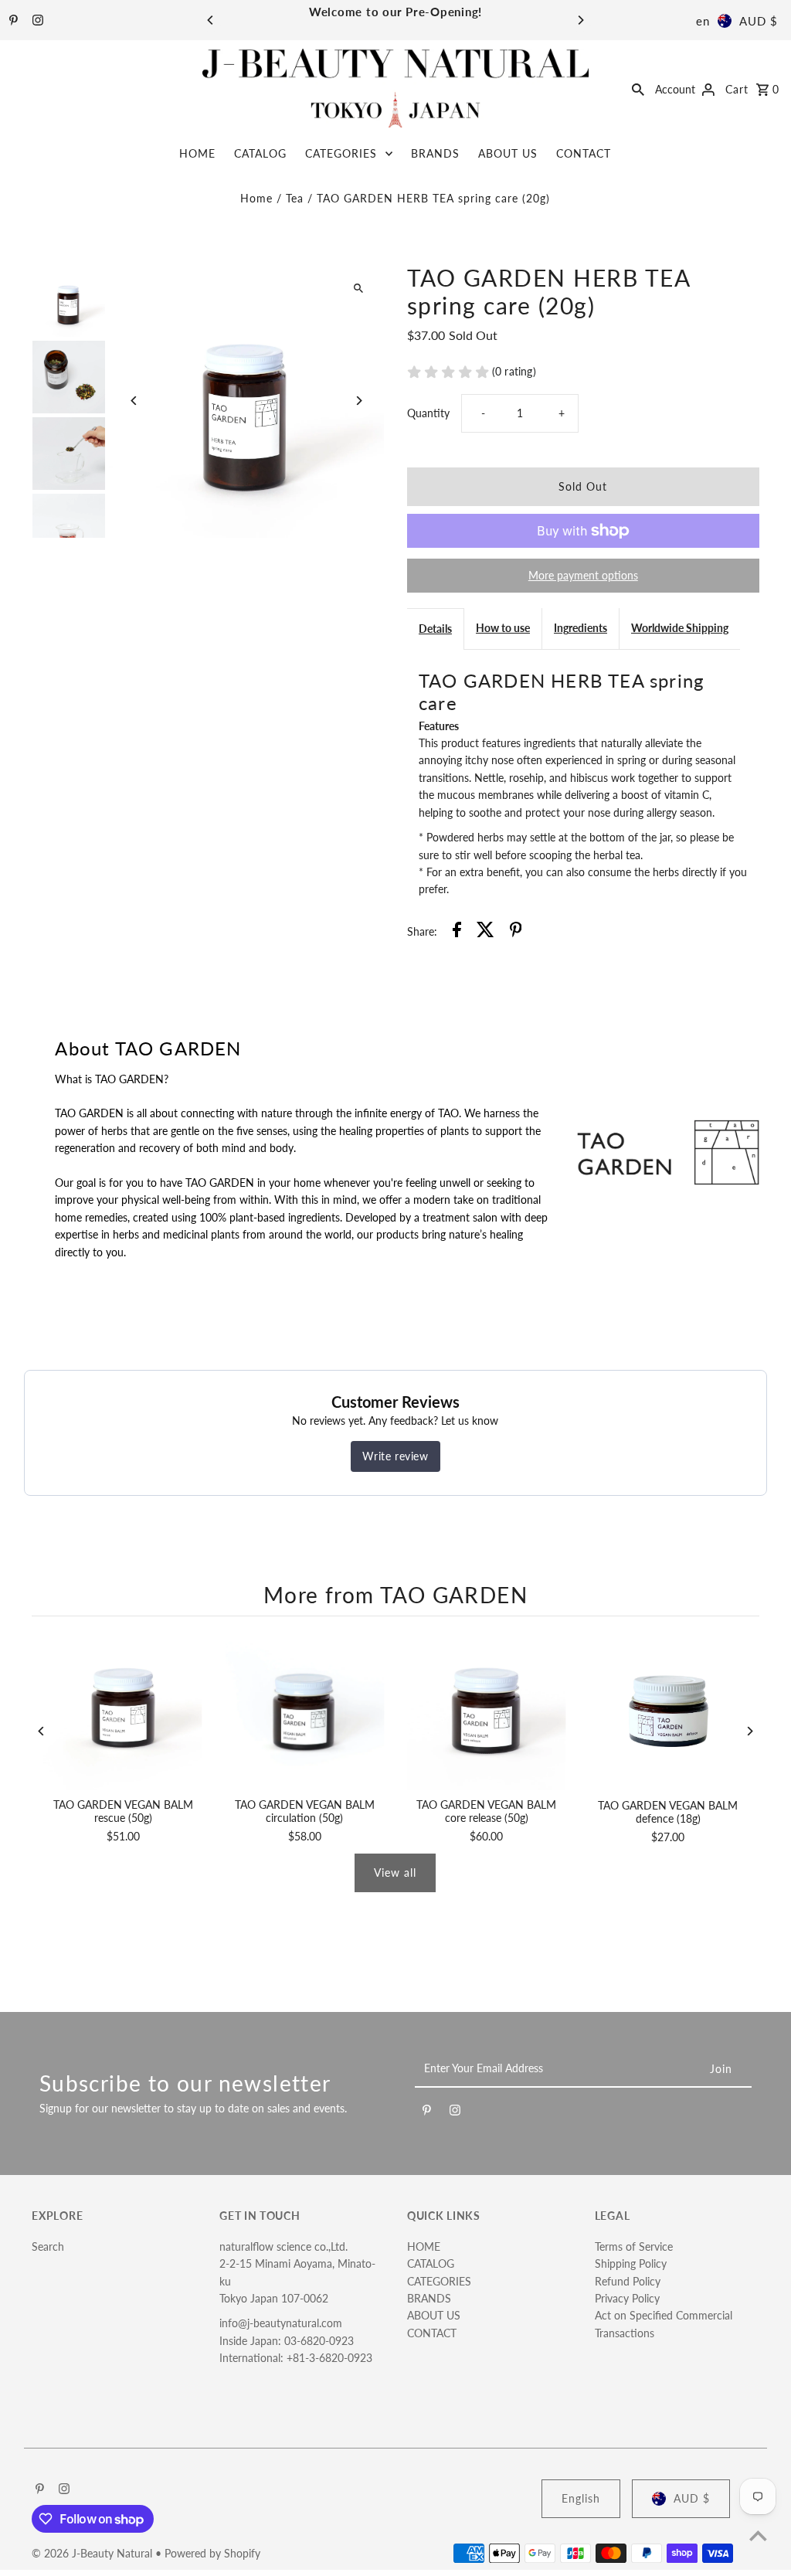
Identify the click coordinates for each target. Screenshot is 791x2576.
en (703, 21)
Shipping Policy (631, 2263)
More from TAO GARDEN (395, 1595)
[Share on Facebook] (457, 932)
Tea (295, 198)
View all (395, 1873)
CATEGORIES (341, 153)
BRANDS (435, 153)
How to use (503, 628)
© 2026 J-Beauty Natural (93, 2553)
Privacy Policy (627, 2298)
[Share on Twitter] (485, 932)
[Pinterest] (12, 21)
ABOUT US (508, 153)
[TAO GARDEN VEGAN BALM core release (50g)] (486, 1711)
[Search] (638, 88)
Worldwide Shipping (680, 628)
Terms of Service (634, 2246)
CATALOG (260, 153)
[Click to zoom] (359, 289)
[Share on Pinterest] (516, 932)
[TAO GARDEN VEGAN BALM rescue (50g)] (122, 1711)
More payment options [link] (583, 575)
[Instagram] (36, 21)
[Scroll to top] (758, 2535)
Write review (395, 1456)
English (581, 2498)
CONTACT (584, 153)
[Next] (580, 20)
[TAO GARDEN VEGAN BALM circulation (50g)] (305, 1711)
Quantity (428, 413)
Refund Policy (628, 2281)
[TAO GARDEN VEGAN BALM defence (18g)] (668, 1711)
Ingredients (581, 628)
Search (48, 2246)
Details (435, 629)
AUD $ (759, 21)
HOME (197, 153)
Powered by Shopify (212, 2553)
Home (256, 198)
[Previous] (211, 20)
